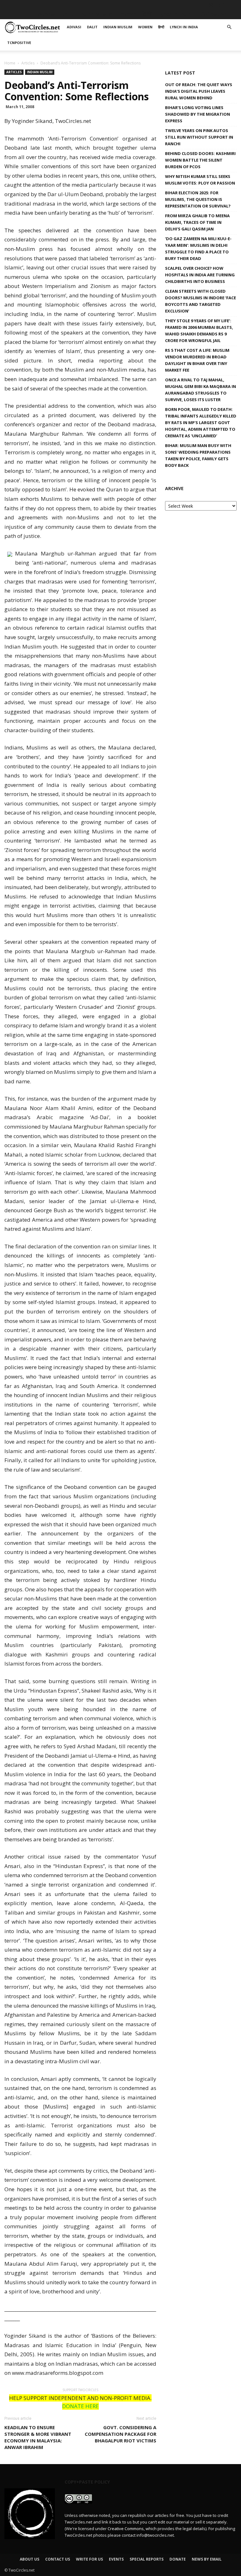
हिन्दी (147, 14)
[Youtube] (232, 5)
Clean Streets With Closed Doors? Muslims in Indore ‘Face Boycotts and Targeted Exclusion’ (201, 301)
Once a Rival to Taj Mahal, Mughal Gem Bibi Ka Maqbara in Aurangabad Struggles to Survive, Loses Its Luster (201, 390)
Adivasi (47, 14)
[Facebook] (190, 5)
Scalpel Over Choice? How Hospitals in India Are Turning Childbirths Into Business (200, 275)
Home (10, 63)
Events (116, 2559)
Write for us (89, 2559)
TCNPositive (212, 14)
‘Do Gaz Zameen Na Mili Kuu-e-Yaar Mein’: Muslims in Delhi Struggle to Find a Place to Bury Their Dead (198, 249)
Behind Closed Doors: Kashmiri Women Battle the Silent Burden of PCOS (200, 160)
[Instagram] (211, 5)
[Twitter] (222, 5)
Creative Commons (126, 2529)
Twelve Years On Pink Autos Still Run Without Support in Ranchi (199, 137)
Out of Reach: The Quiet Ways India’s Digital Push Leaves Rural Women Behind (199, 91)
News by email (207, 2559)
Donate (178, 2559)
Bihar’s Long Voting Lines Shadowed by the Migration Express (198, 114)
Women (128, 14)
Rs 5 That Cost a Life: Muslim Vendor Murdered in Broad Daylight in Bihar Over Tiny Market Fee (197, 360)
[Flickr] (201, 5)
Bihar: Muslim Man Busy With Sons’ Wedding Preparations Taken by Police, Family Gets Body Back (198, 455)
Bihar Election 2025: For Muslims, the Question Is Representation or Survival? (198, 199)
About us (29, 2559)
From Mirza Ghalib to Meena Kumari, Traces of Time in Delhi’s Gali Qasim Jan (197, 222)
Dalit (67, 14)
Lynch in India (174, 14)
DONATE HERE (80, 2406)
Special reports (147, 2559)
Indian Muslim (96, 14)
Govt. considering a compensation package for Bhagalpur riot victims (120, 2434)
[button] (229, 27)
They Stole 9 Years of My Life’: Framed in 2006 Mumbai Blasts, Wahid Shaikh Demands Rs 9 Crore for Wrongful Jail (199, 331)
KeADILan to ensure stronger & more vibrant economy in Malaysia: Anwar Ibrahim (38, 2437)
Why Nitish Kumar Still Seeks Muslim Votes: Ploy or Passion (200, 180)
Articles (28, 63)
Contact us (58, 2559)
